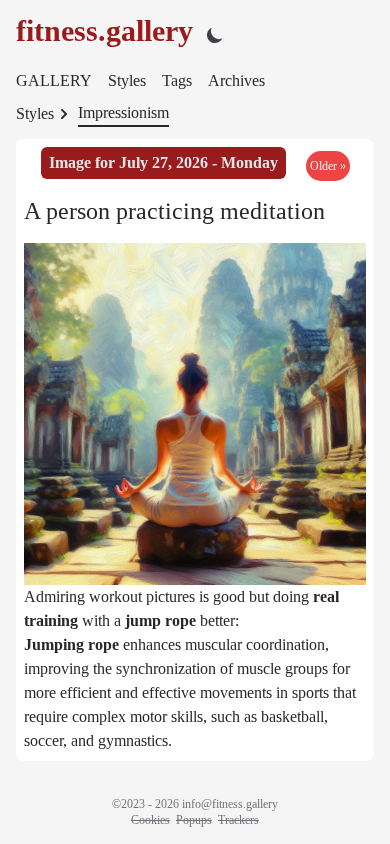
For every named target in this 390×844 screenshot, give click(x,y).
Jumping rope (71, 644)
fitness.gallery (104, 30)
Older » (328, 166)
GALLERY (54, 80)
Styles (127, 80)
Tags (177, 80)
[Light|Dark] (215, 34)
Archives (236, 80)
